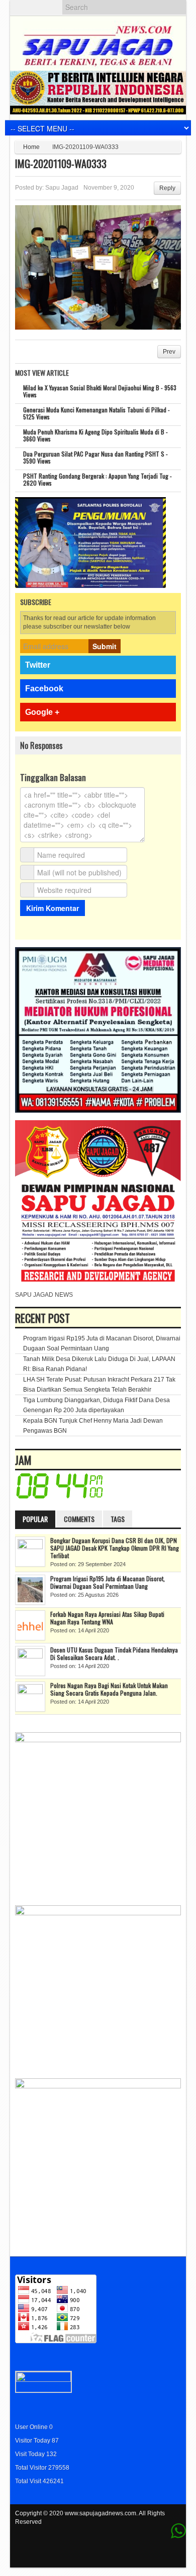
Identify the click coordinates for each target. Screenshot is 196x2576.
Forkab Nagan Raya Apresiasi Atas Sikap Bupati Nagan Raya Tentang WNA (107, 1618)
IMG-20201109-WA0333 (61, 164)
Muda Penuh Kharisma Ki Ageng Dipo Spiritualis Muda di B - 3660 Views (95, 435)
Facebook (44, 689)
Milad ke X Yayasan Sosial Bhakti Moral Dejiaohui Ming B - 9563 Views (100, 391)
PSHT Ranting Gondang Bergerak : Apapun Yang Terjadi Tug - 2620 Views (97, 479)
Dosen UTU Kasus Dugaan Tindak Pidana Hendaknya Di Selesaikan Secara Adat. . (114, 1653)
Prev (169, 352)
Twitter (38, 665)
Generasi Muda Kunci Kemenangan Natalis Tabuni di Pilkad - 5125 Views (96, 413)
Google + (42, 712)
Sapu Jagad (62, 188)
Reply (167, 188)
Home (31, 147)
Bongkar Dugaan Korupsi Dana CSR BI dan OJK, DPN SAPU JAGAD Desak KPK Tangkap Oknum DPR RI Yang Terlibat (115, 1548)
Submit (105, 646)
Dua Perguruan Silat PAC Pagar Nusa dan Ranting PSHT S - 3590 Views (95, 457)
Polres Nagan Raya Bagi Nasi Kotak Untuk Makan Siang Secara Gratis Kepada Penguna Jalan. (109, 1689)
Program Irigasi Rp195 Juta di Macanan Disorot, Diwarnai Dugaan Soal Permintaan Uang (108, 1582)
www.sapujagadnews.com (101, 2513)
